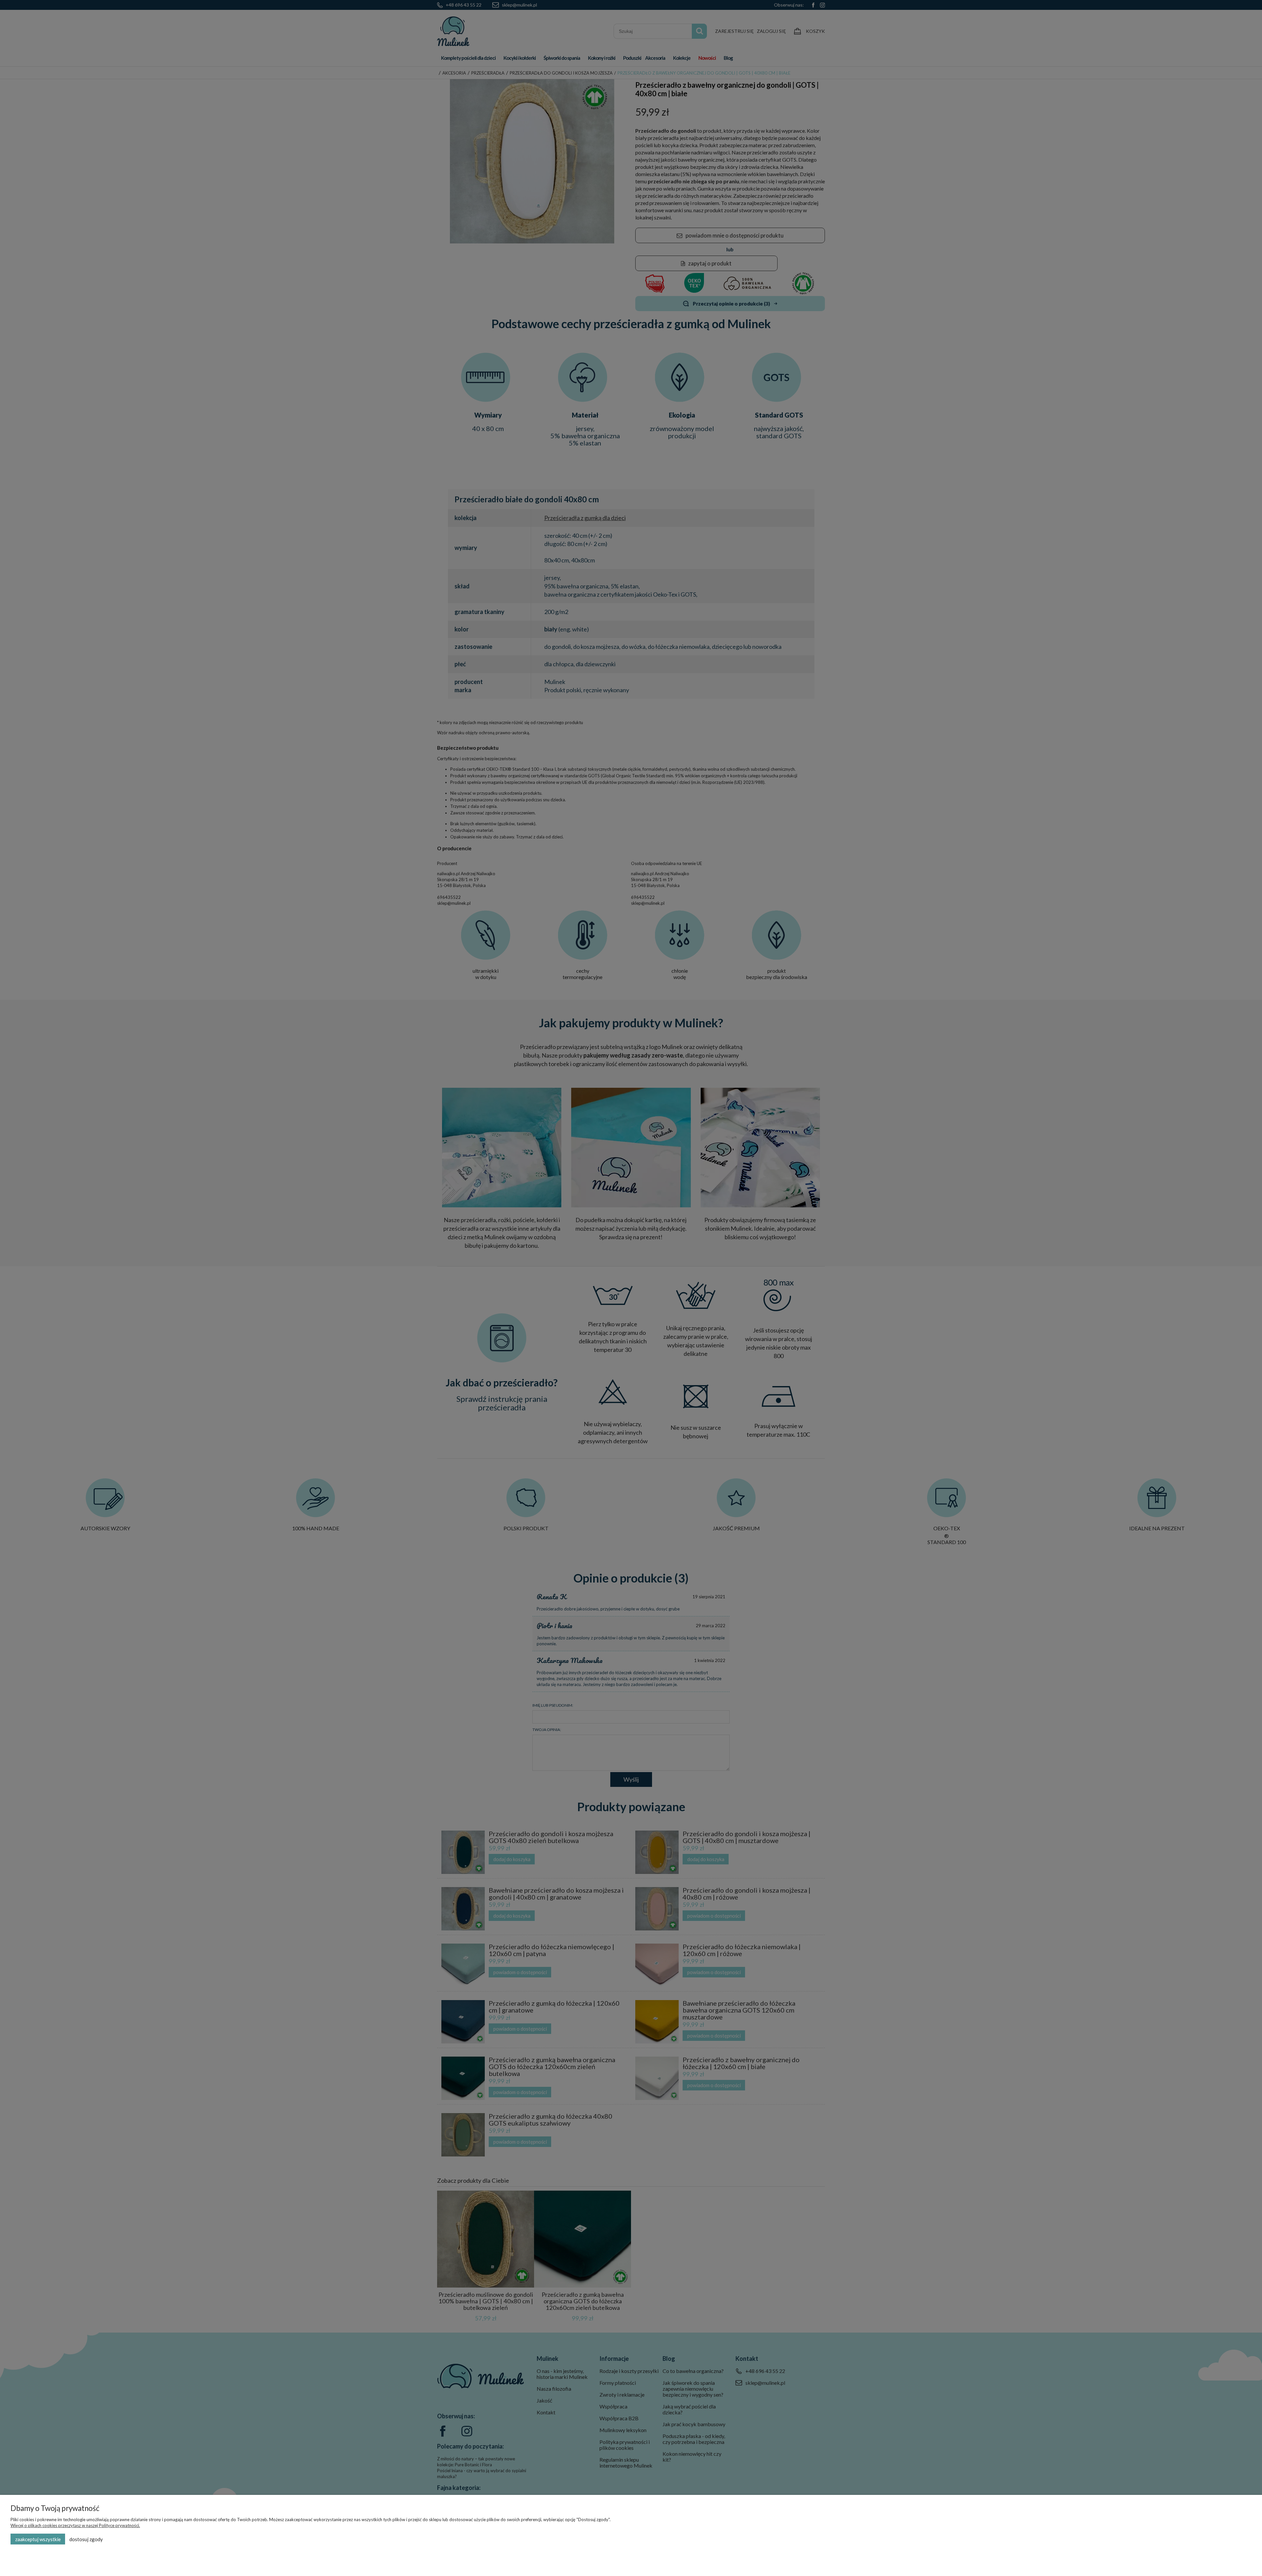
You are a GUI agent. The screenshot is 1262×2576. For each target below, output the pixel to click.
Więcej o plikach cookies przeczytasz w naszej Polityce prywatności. (75, 2525)
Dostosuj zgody (86, 2539)
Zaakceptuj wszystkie (38, 2539)
